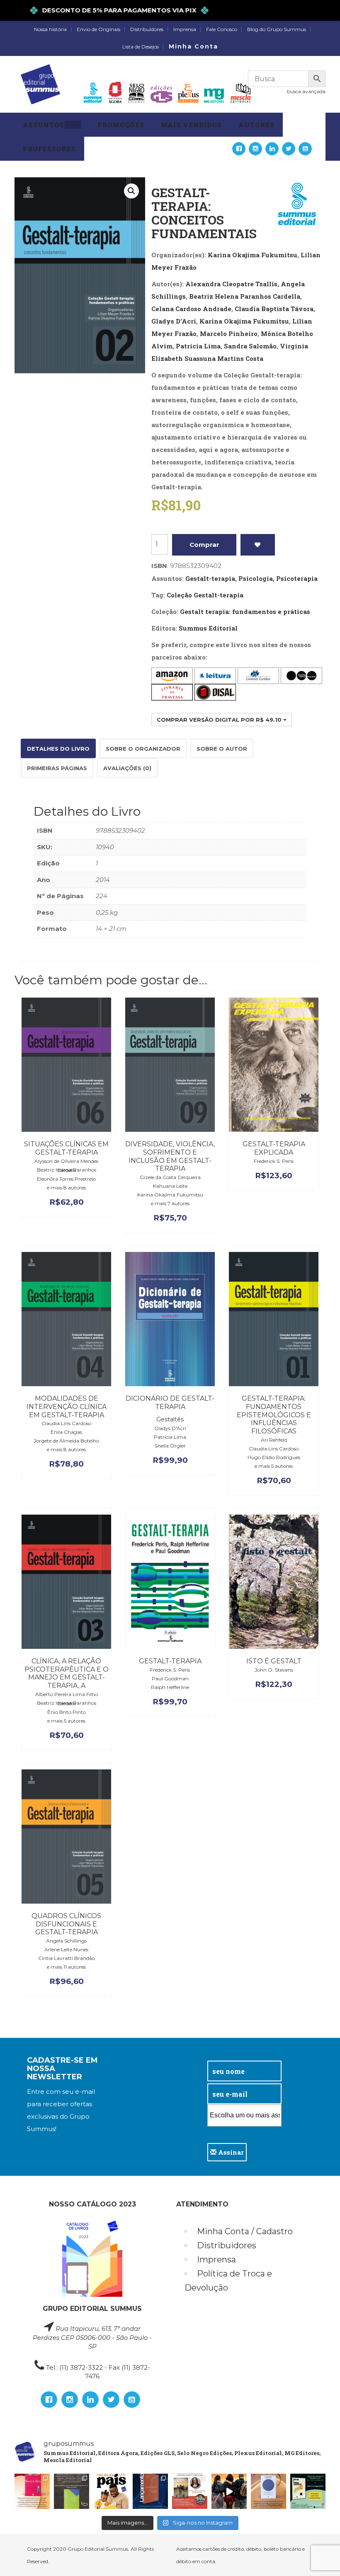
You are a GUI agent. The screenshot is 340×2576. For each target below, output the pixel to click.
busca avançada (306, 91)
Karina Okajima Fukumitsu (253, 255)
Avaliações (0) (127, 768)
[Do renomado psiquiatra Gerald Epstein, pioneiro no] (268, 2491)
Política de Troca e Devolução (228, 2281)
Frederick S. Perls (274, 1161)
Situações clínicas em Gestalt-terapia (66, 1148)
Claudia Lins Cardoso (66, 1423)
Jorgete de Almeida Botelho (66, 1441)
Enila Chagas (66, 1432)
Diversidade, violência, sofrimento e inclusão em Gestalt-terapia (170, 1156)
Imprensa (185, 29)
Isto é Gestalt (274, 1661)
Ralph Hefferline (170, 1687)
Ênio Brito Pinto (67, 1712)
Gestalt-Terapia (170, 1661)
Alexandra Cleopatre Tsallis (231, 284)
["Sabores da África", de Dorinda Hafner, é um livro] (32, 2491)
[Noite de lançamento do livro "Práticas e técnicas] (308, 2491)
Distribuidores (147, 29)
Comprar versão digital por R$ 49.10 (220, 720)
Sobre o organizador (143, 749)
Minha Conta (193, 46)
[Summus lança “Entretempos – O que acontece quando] (150, 2491)
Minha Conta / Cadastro (245, 2231)
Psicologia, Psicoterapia (278, 578)
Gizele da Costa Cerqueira (170, 1177)
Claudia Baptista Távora (274, 309)
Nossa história (50, 29)
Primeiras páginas (57, 768)
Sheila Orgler (170, 1446)
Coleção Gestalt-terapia (205, 595)
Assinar (230, 2152)
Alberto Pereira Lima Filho (67, 1694)
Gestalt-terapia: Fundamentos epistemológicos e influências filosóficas (274, 1415)
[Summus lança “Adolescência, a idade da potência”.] (229, 2491)
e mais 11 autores (66, 1967)
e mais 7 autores (170, 1203)
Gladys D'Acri (174, 321)
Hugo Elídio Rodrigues (274, 1457)
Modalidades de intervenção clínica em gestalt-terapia (67, 1407)
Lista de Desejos (141, 47)
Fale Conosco (222, 29)
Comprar (204, 545)
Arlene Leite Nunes (66, 1949)
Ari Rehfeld (274, 1440)
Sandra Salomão (250, 346)
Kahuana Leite (170, 1186)
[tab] (58, 748)
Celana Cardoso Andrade (191, 309)
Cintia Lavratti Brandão (67, 1958)
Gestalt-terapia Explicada (274, 1148)
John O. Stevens (274, 1670)
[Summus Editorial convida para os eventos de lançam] (190, 2491)
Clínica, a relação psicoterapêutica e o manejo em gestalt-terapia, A (67, 1673)
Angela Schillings (66, 1941)
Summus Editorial (208, 628)
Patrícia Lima (198, 346)
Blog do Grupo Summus (277, 29)
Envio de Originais (98, 29)
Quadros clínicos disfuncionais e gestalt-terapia (66, 1924)
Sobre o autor (222, 749)
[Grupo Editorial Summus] (40, 84)
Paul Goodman (170, 1678)
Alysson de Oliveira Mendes (66, 1161)
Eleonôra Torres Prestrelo (66, 1179)
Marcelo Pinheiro (229, 333)
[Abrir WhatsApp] (319, 2554)
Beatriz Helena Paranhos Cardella (245, 296)
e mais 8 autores (66, 1188)
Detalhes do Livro (58, 749)
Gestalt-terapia (210, 578)
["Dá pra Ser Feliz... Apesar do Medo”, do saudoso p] (72, 2491)
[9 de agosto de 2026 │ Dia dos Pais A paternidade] (111, 2491)
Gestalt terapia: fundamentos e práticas (245, 611)
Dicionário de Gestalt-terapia (170, 1403)
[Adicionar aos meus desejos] (258, 545)
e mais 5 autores (274, 1466)
